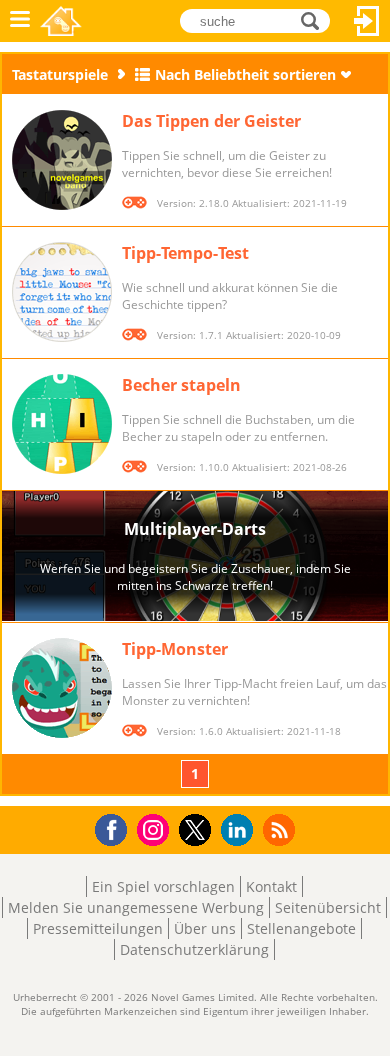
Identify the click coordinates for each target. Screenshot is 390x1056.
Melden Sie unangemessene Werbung (136, 907)
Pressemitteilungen (98, 928)
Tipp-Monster (175, 649)
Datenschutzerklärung (194, 949)
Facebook (116, 827)
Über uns (205, 928)
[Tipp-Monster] (62, 688)
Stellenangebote (301, 928)
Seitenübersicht (328, 907)
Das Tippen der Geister (211, 121)
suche (315, 19)
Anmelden (367, 21)
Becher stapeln (181, 385)
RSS (281, 829)
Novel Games (61, 21)
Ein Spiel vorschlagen (163, 886)
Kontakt (271, 886)
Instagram (156, 828)
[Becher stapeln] (62, 424)
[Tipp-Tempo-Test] (62, 292)
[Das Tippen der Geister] (62, 160)
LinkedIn (240, 830)
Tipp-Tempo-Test (185, 253)
